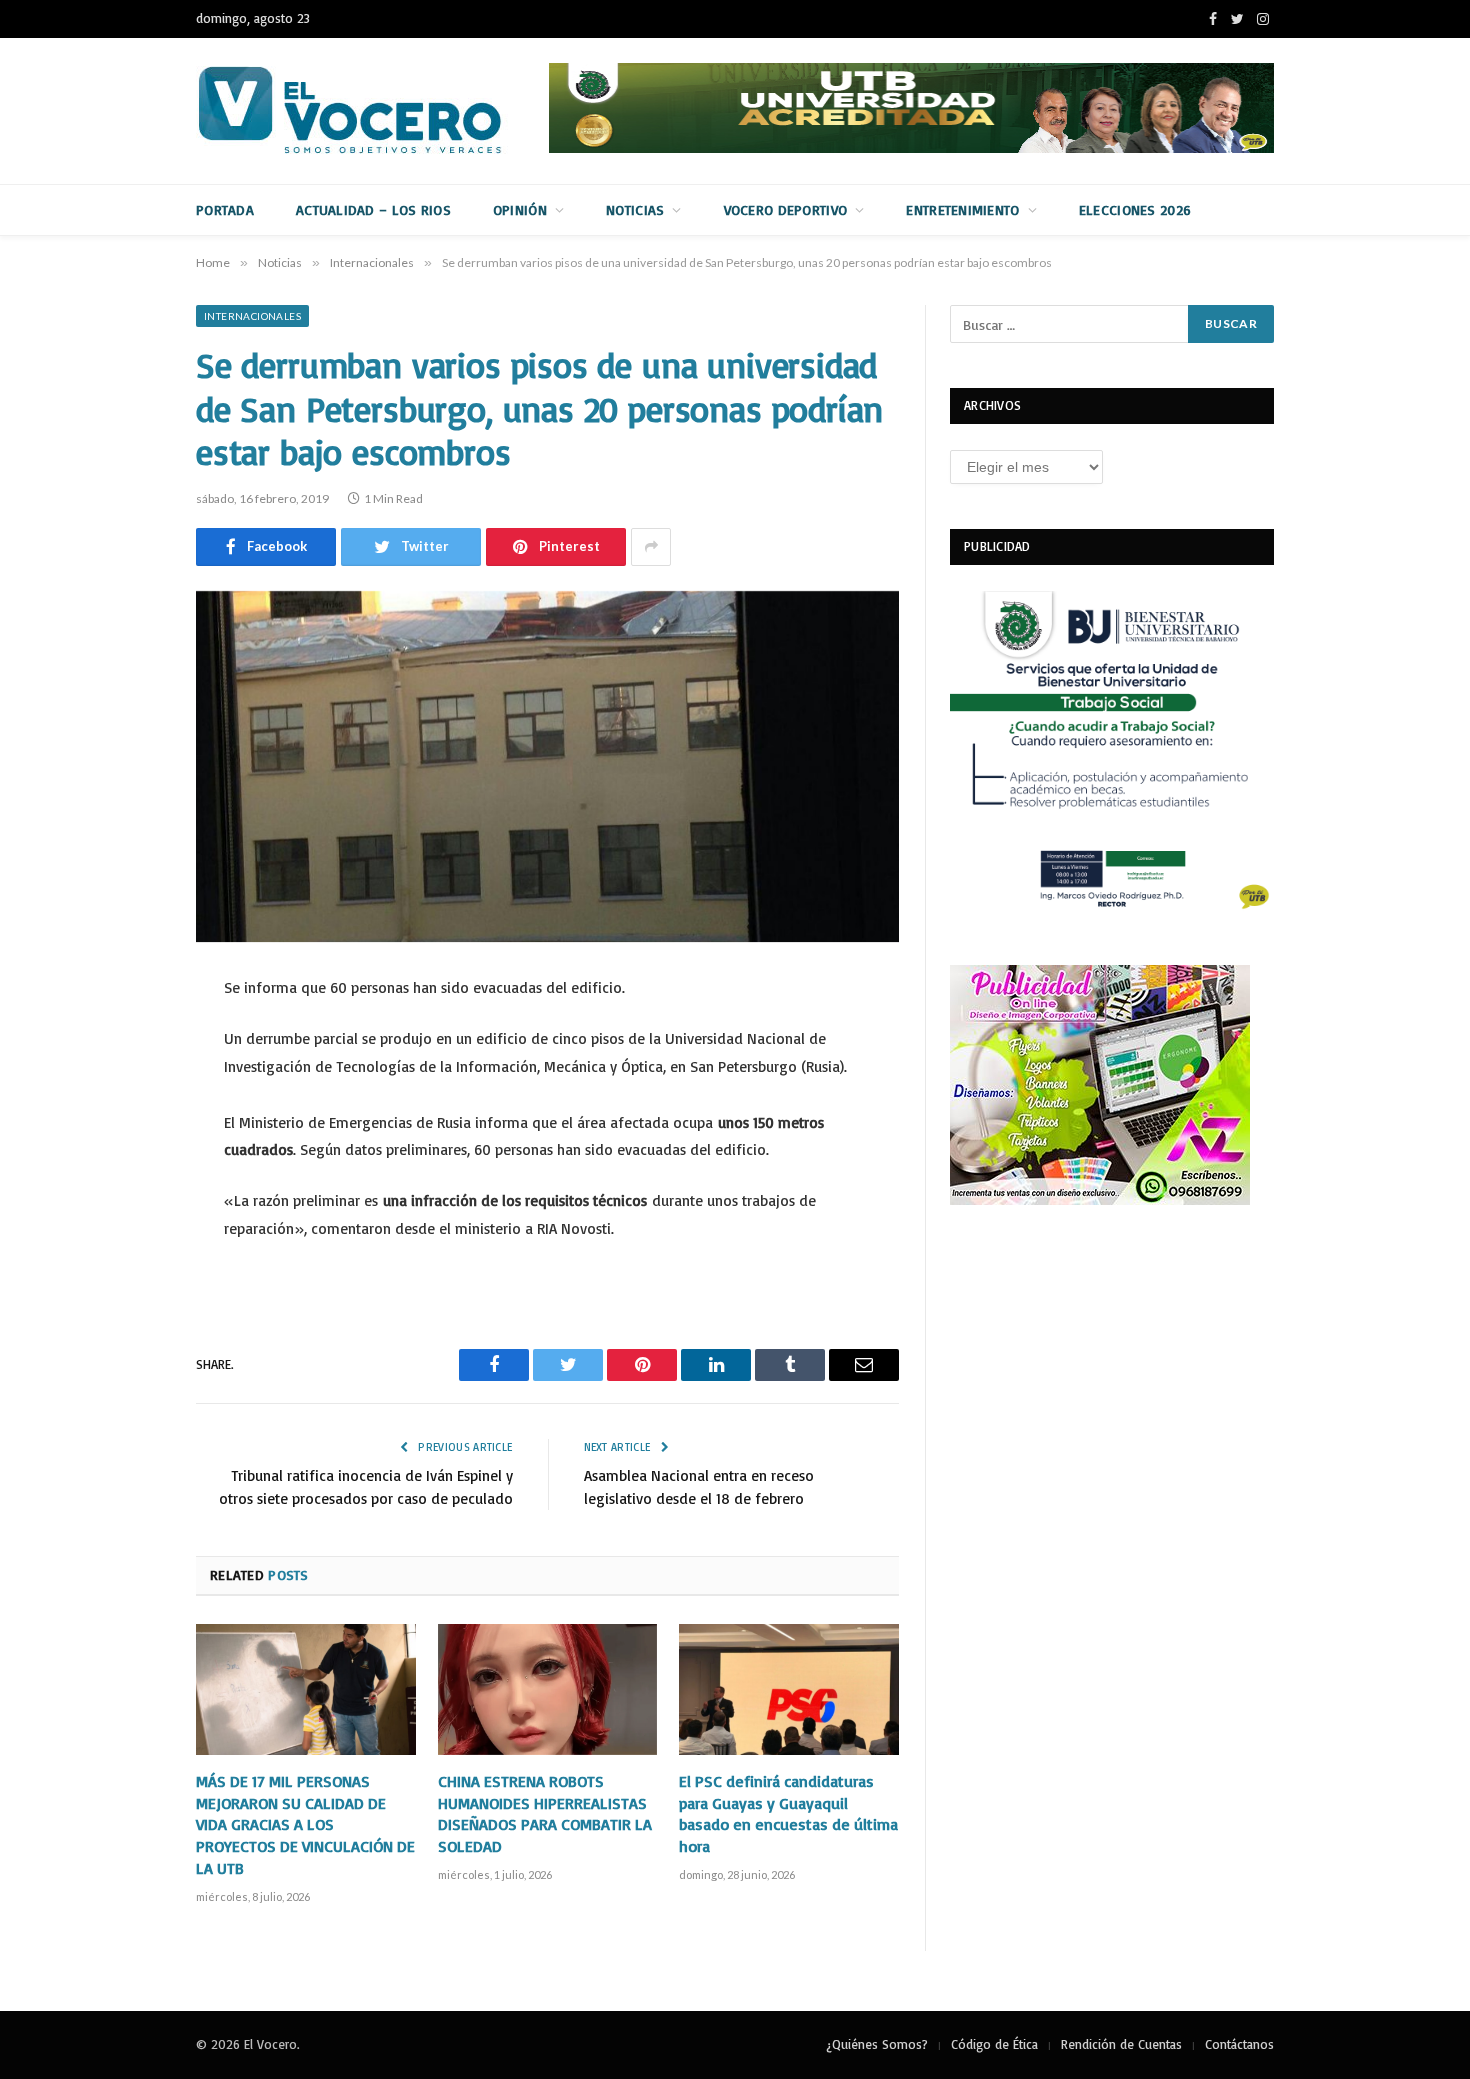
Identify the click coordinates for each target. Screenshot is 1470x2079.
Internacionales (252, 316)
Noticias (635, 209)
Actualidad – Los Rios (373, 209)
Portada (225, 209)
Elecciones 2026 (1135, 209)
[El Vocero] (366, 111)
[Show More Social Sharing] (651, 547)
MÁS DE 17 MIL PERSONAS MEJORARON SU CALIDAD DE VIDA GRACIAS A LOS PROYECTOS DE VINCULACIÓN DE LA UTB (305, 1824)
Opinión (520, 209)
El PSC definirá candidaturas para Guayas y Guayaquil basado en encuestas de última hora (788, 1813)
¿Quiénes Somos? (877, 2044)
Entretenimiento (962, 209)
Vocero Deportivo (785, 209)
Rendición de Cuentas (1121, 2044)
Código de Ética (994, 2044)
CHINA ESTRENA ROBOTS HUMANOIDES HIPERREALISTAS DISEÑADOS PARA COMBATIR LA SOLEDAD (545, 1813)
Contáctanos (1239, 2044)
